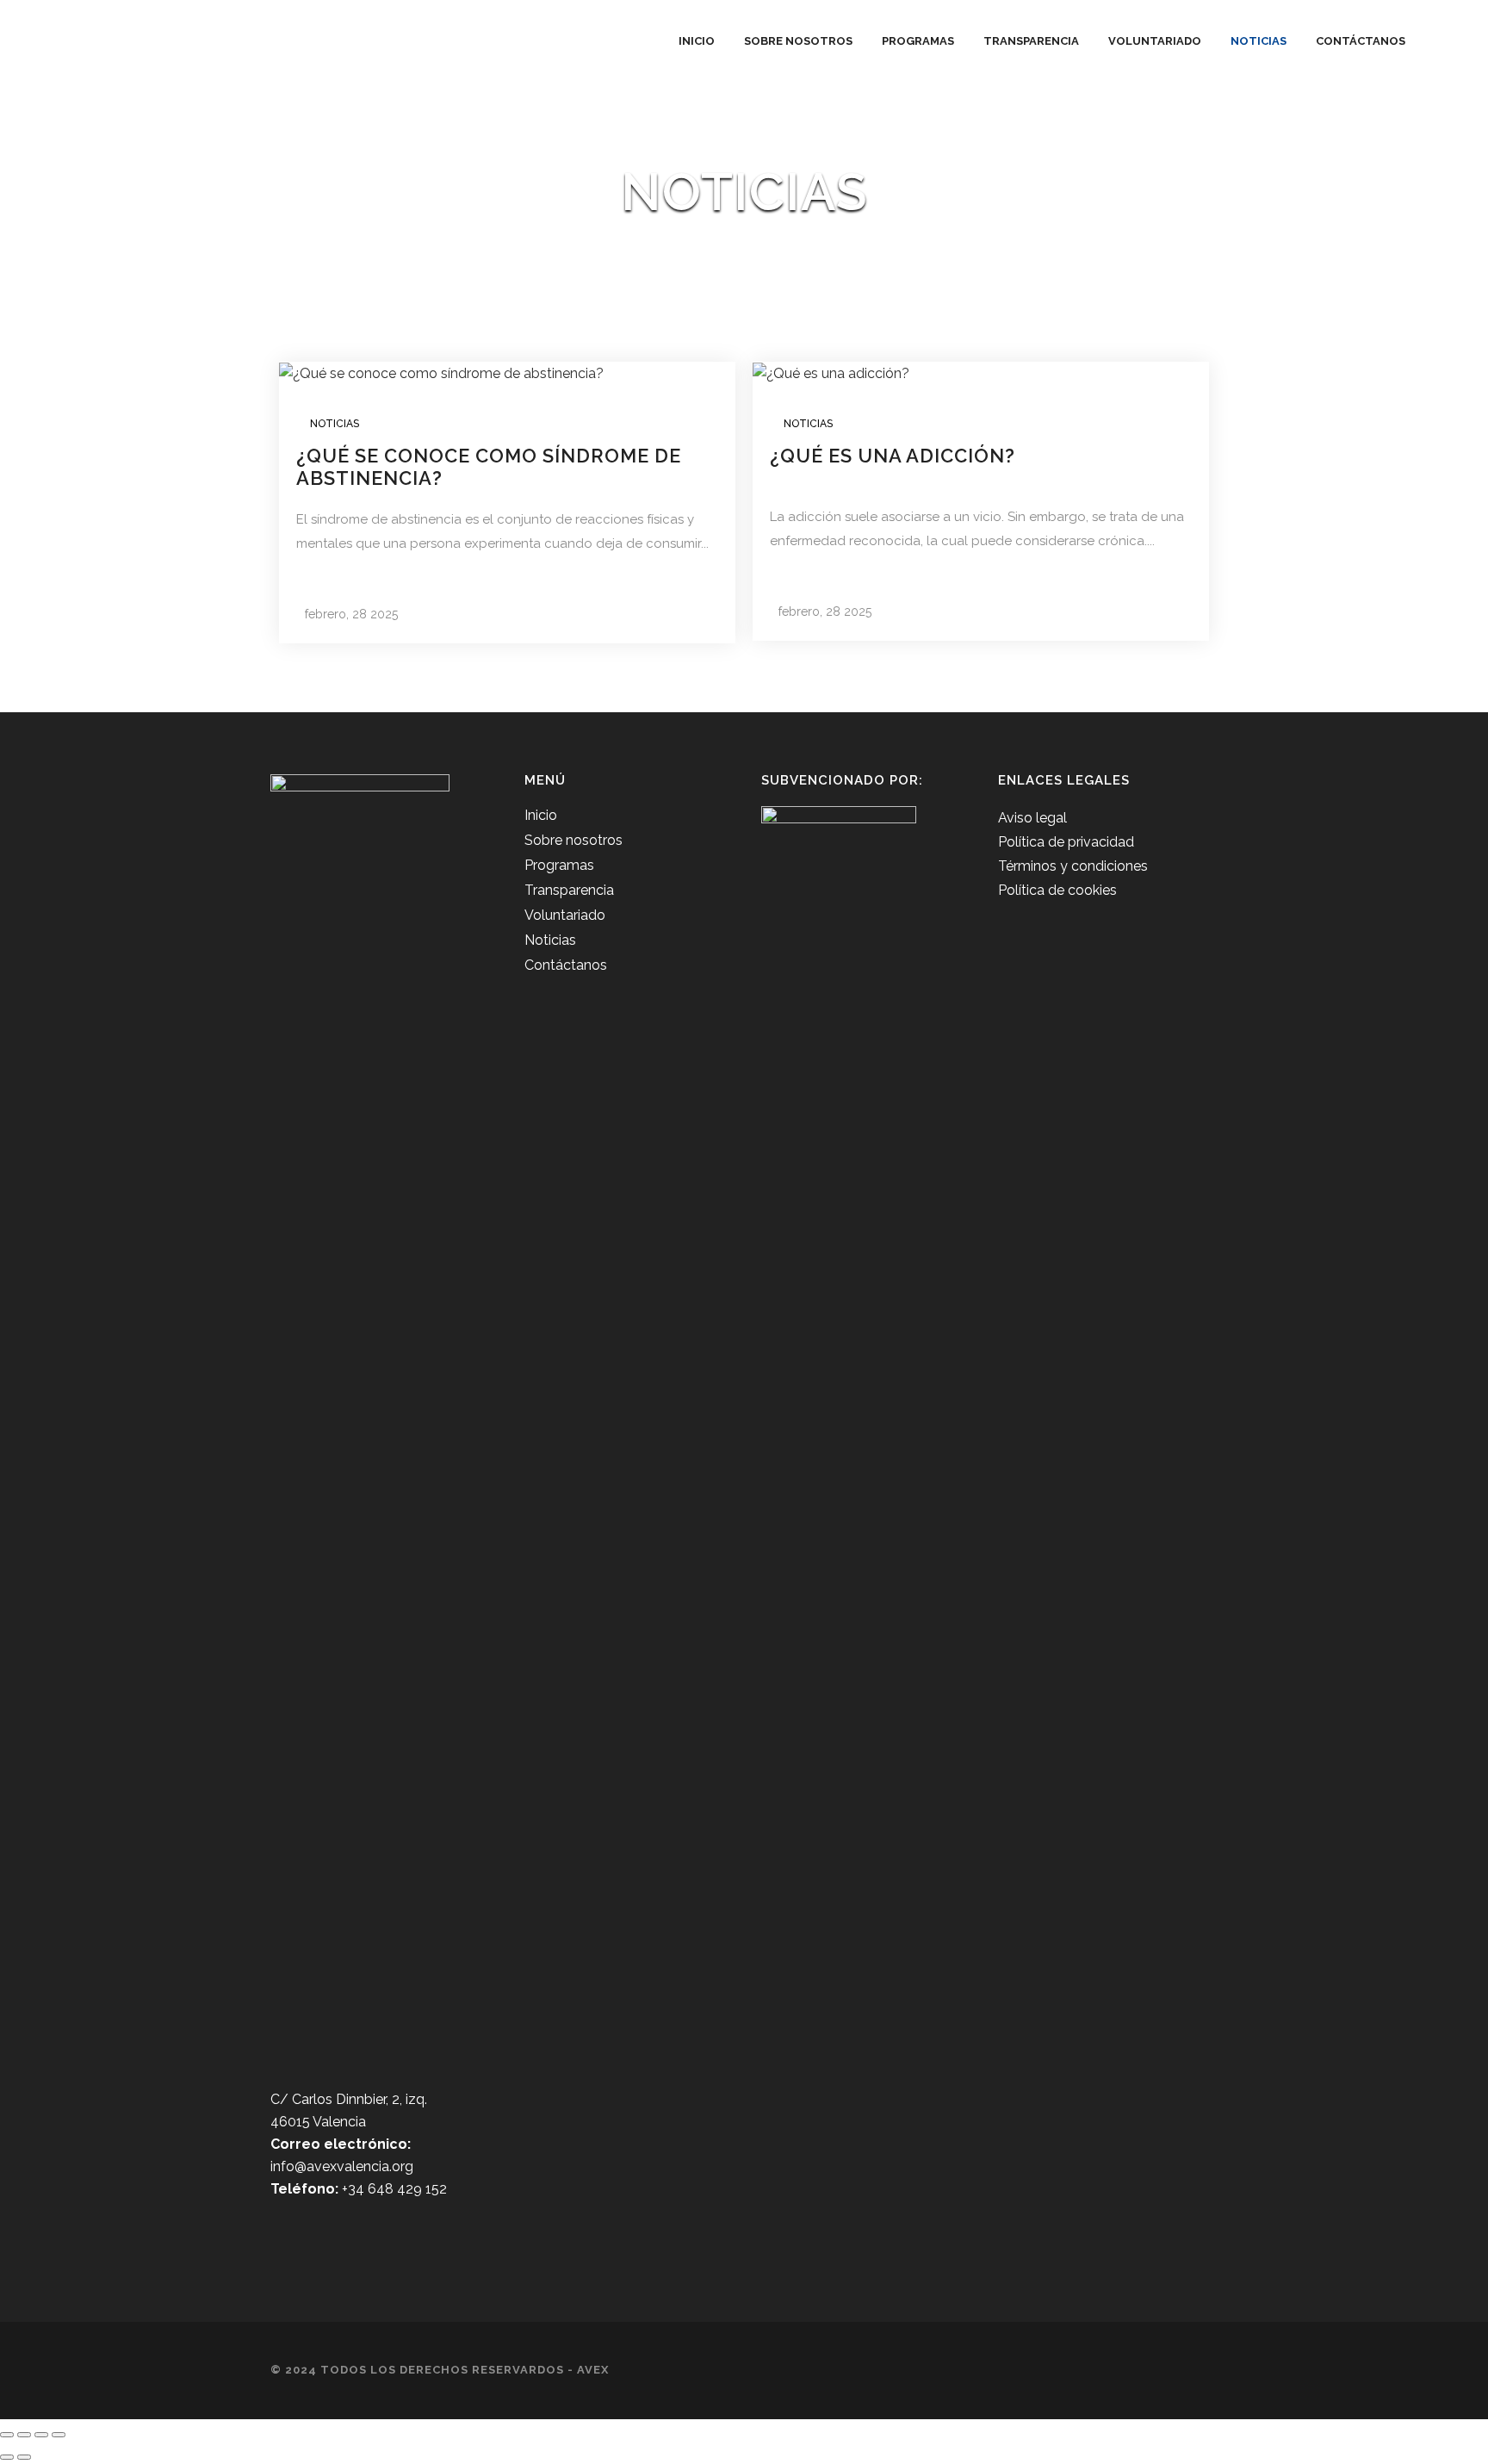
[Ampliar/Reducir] (7, 2435)
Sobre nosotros (573, 840)
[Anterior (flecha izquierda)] (7, 2457)
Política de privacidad (1066, 842)
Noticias (335, 424)
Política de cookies (1057, 890)
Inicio (541, 815)
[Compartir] (41, 2435)
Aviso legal (1032, 818)
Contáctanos (566, 965)
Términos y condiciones (1073, 866)
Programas (559, 865)
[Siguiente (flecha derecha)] (24, 2457)
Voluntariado (565, 915)
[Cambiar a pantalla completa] (24, 2435)
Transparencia (569, 890)
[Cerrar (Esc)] (59, 2435)
